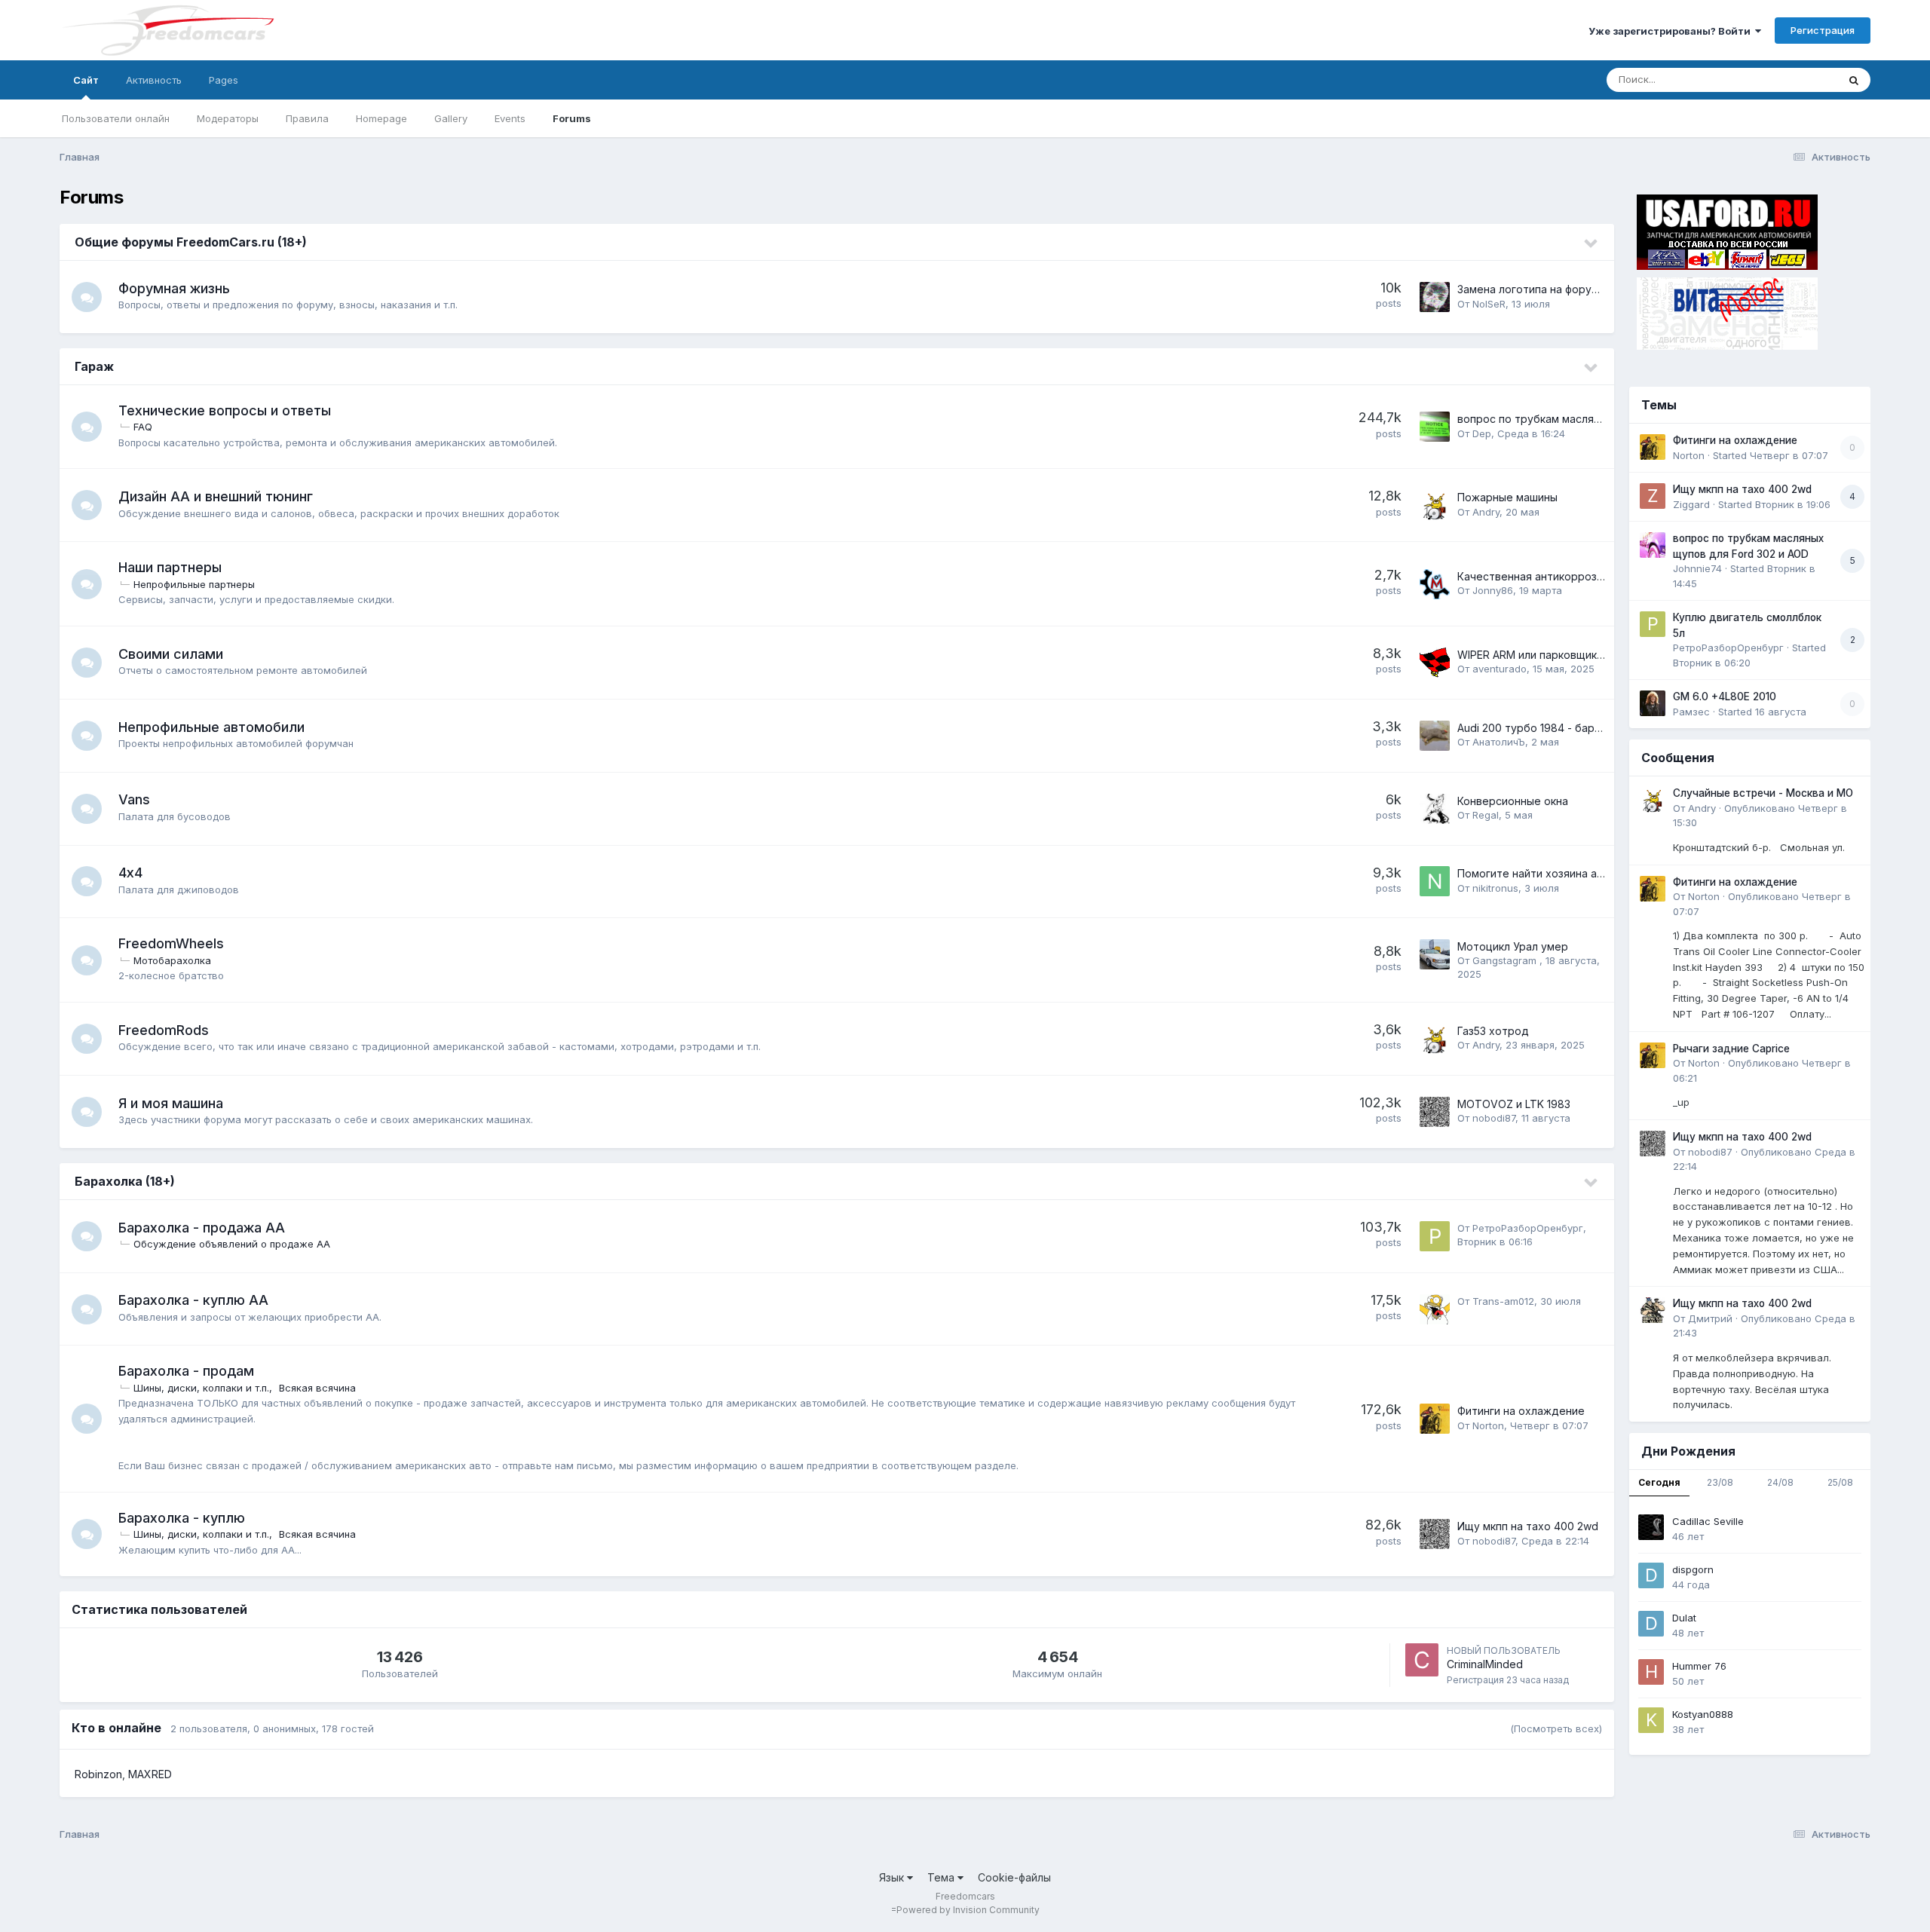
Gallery (451, 118)
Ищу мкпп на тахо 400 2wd (1528, 1526)
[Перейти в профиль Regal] (1435, 809)
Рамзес (1691, 712)
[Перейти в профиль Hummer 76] (1651, 1672)
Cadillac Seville (1708, 1521)
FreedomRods (164, 1030)
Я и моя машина (171, 1103)
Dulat (1684, 1618)
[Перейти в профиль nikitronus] (1435, 881)
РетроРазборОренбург (1528, 1228)
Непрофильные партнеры (194, 584)
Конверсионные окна (1513, 801)
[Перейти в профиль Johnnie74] (1653, 545)
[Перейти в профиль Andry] (1435, 505)
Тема (942, 1877)
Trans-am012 (1503, 1301)
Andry (1486, 512)
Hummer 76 (1699, 1666)
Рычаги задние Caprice (1731, 1049)
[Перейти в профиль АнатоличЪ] (1435, 736)
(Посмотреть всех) (1556, 1728)
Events (510, 118)
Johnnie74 (1697, 568)
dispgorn (1693, 1569)
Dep (1482, 433)
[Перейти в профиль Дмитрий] (1653, 1310)
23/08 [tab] (1720, 1482)
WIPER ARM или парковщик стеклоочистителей (1581, 655)
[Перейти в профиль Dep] (1435, 427)
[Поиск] (1854, 80)
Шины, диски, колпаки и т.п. (201, 1388)
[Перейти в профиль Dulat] (1651, 1624)
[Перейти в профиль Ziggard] (1653, 496)
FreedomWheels (171, 943)
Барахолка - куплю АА (193, 1300)
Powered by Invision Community (968, 1910)
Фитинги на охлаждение (1521, 1411)
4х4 (130, 873)
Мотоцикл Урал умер (1513, 946)
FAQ (143, 427)
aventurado (1500, 669)
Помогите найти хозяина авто (1536, 873)
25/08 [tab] (1840, 1482)
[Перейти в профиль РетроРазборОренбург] (1435, 1236)
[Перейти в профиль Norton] (1435, 1419)
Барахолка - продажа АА (202, 1228)
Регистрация (1823, 30)
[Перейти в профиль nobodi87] (1435, 1112)
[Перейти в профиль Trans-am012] (1435, 1309)
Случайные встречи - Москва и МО (1763, 793)
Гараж (94, 366)
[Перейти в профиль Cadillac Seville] (1651, 1527)
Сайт (86, 80)
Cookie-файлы (1014, 1877)
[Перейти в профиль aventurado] (1435, 663)
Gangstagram (1506, 960)
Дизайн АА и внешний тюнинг (216, 496)
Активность (154, 80)
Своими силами (171, 654)
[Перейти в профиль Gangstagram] (1435, 954)
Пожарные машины (1507, 497)
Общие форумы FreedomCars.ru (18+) (191, 242)
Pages (224, 80)
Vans (134, 799)
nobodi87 (1494, 1118)
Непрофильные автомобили (211, 727)
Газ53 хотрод (1493, 1031)
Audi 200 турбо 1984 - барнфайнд (1545, 728)
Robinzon (98, 1774)
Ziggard (1691, 504)
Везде (1803, 80)
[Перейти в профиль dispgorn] (1651, 1575)
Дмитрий (1710, 1318)
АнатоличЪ (1499, 742)
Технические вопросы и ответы (225, 410)
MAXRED (150, 1774)
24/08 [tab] (1780, 1482)
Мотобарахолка (172, 960)
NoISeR (1489, 304)
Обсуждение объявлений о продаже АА (232, 1244)
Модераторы (228, 118)
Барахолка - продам (186, 1371)
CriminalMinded (1485, 1664)
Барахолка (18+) (125, 1181)
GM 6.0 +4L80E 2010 (1725, 697)
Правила (307, 118)
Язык (893, 1877)
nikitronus (1495, 888)
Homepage (381, 118)
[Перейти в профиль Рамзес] (1653, 703)
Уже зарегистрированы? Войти (1672, 31)
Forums (572, 118)
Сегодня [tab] (1659, 1482)
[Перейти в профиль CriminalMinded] (1422, 1660)
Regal (1486, 815)
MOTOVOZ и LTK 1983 (1514, 1104)
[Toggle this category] (1591, 243)
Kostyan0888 (1703, 1714)
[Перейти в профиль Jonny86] (1435, 584)
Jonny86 (1493, 590)
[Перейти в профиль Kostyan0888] (1651, 1720)
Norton (1488, 1425)
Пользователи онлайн (116, 118)
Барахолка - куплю (182, 1518)
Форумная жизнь (174, 288)
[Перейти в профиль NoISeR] (1435, 297)
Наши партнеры (170, 567)
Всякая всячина (317, 1388)
